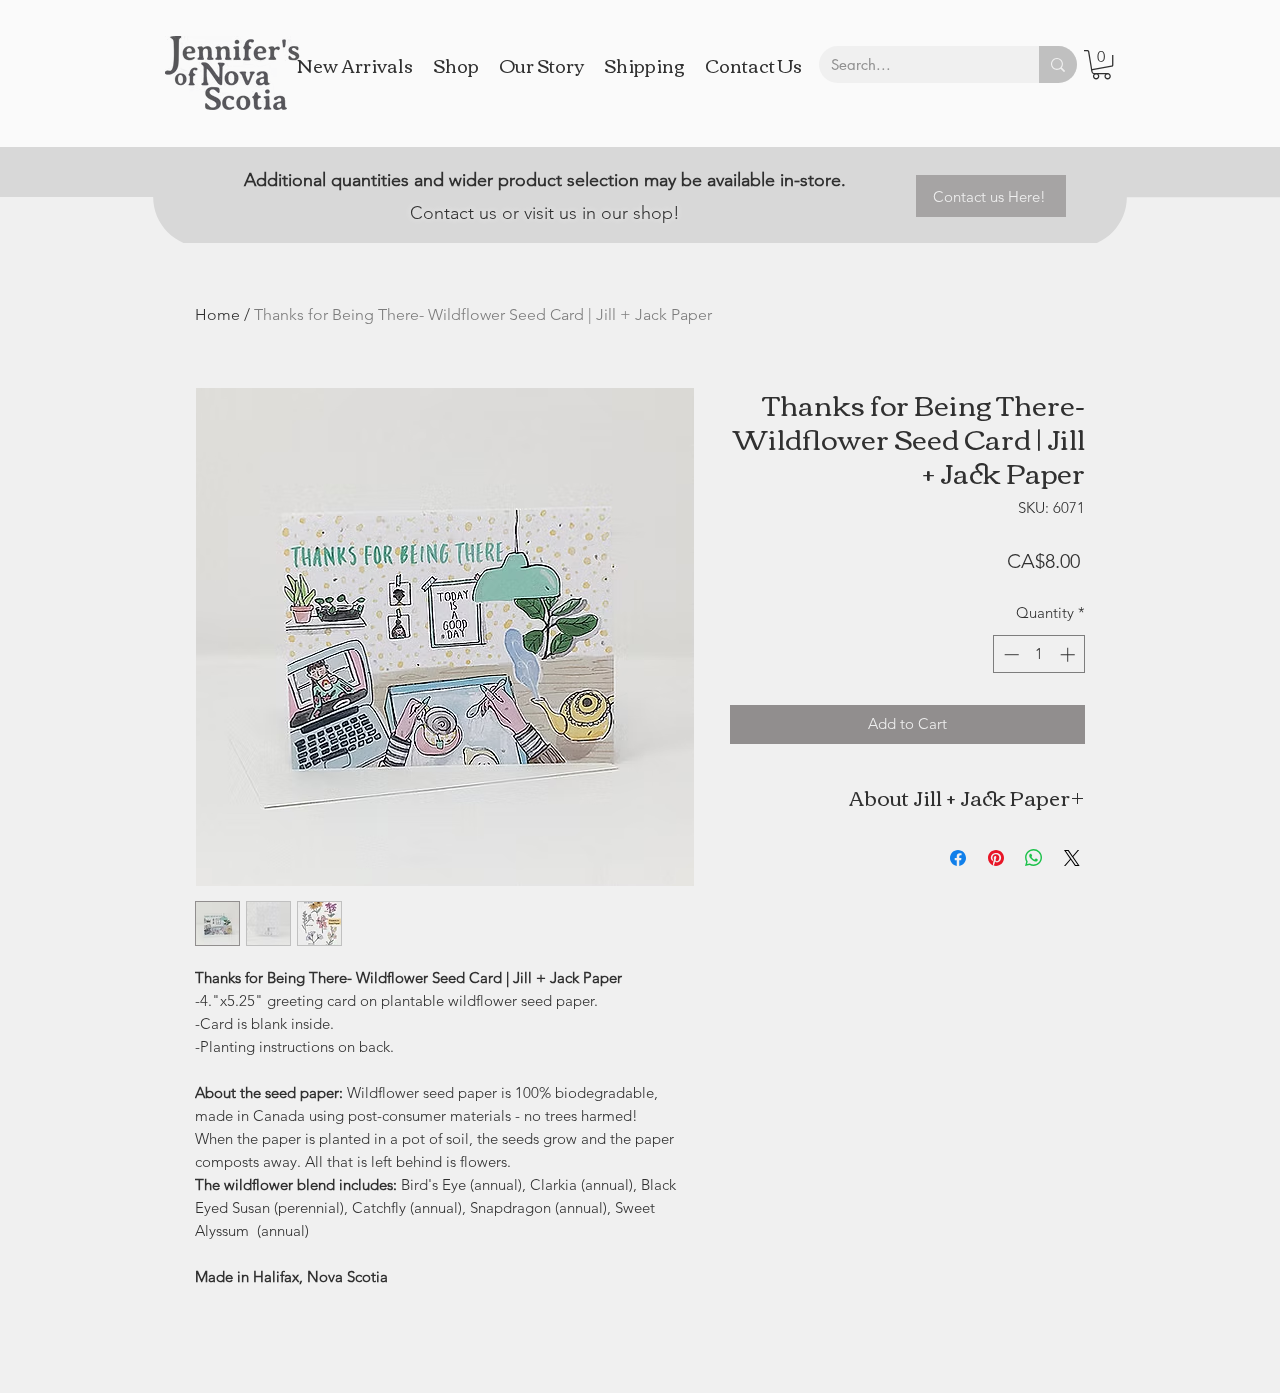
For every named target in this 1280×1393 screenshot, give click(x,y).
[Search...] (1058, 64)
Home (217, 314)
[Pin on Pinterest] (996, 858)
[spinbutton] (1039, 654)
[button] (1101, 64)
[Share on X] (1072, 858)
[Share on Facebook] (958, 858)
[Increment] (1069, 654)
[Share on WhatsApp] (1034, 858)
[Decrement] (1009, 654)
